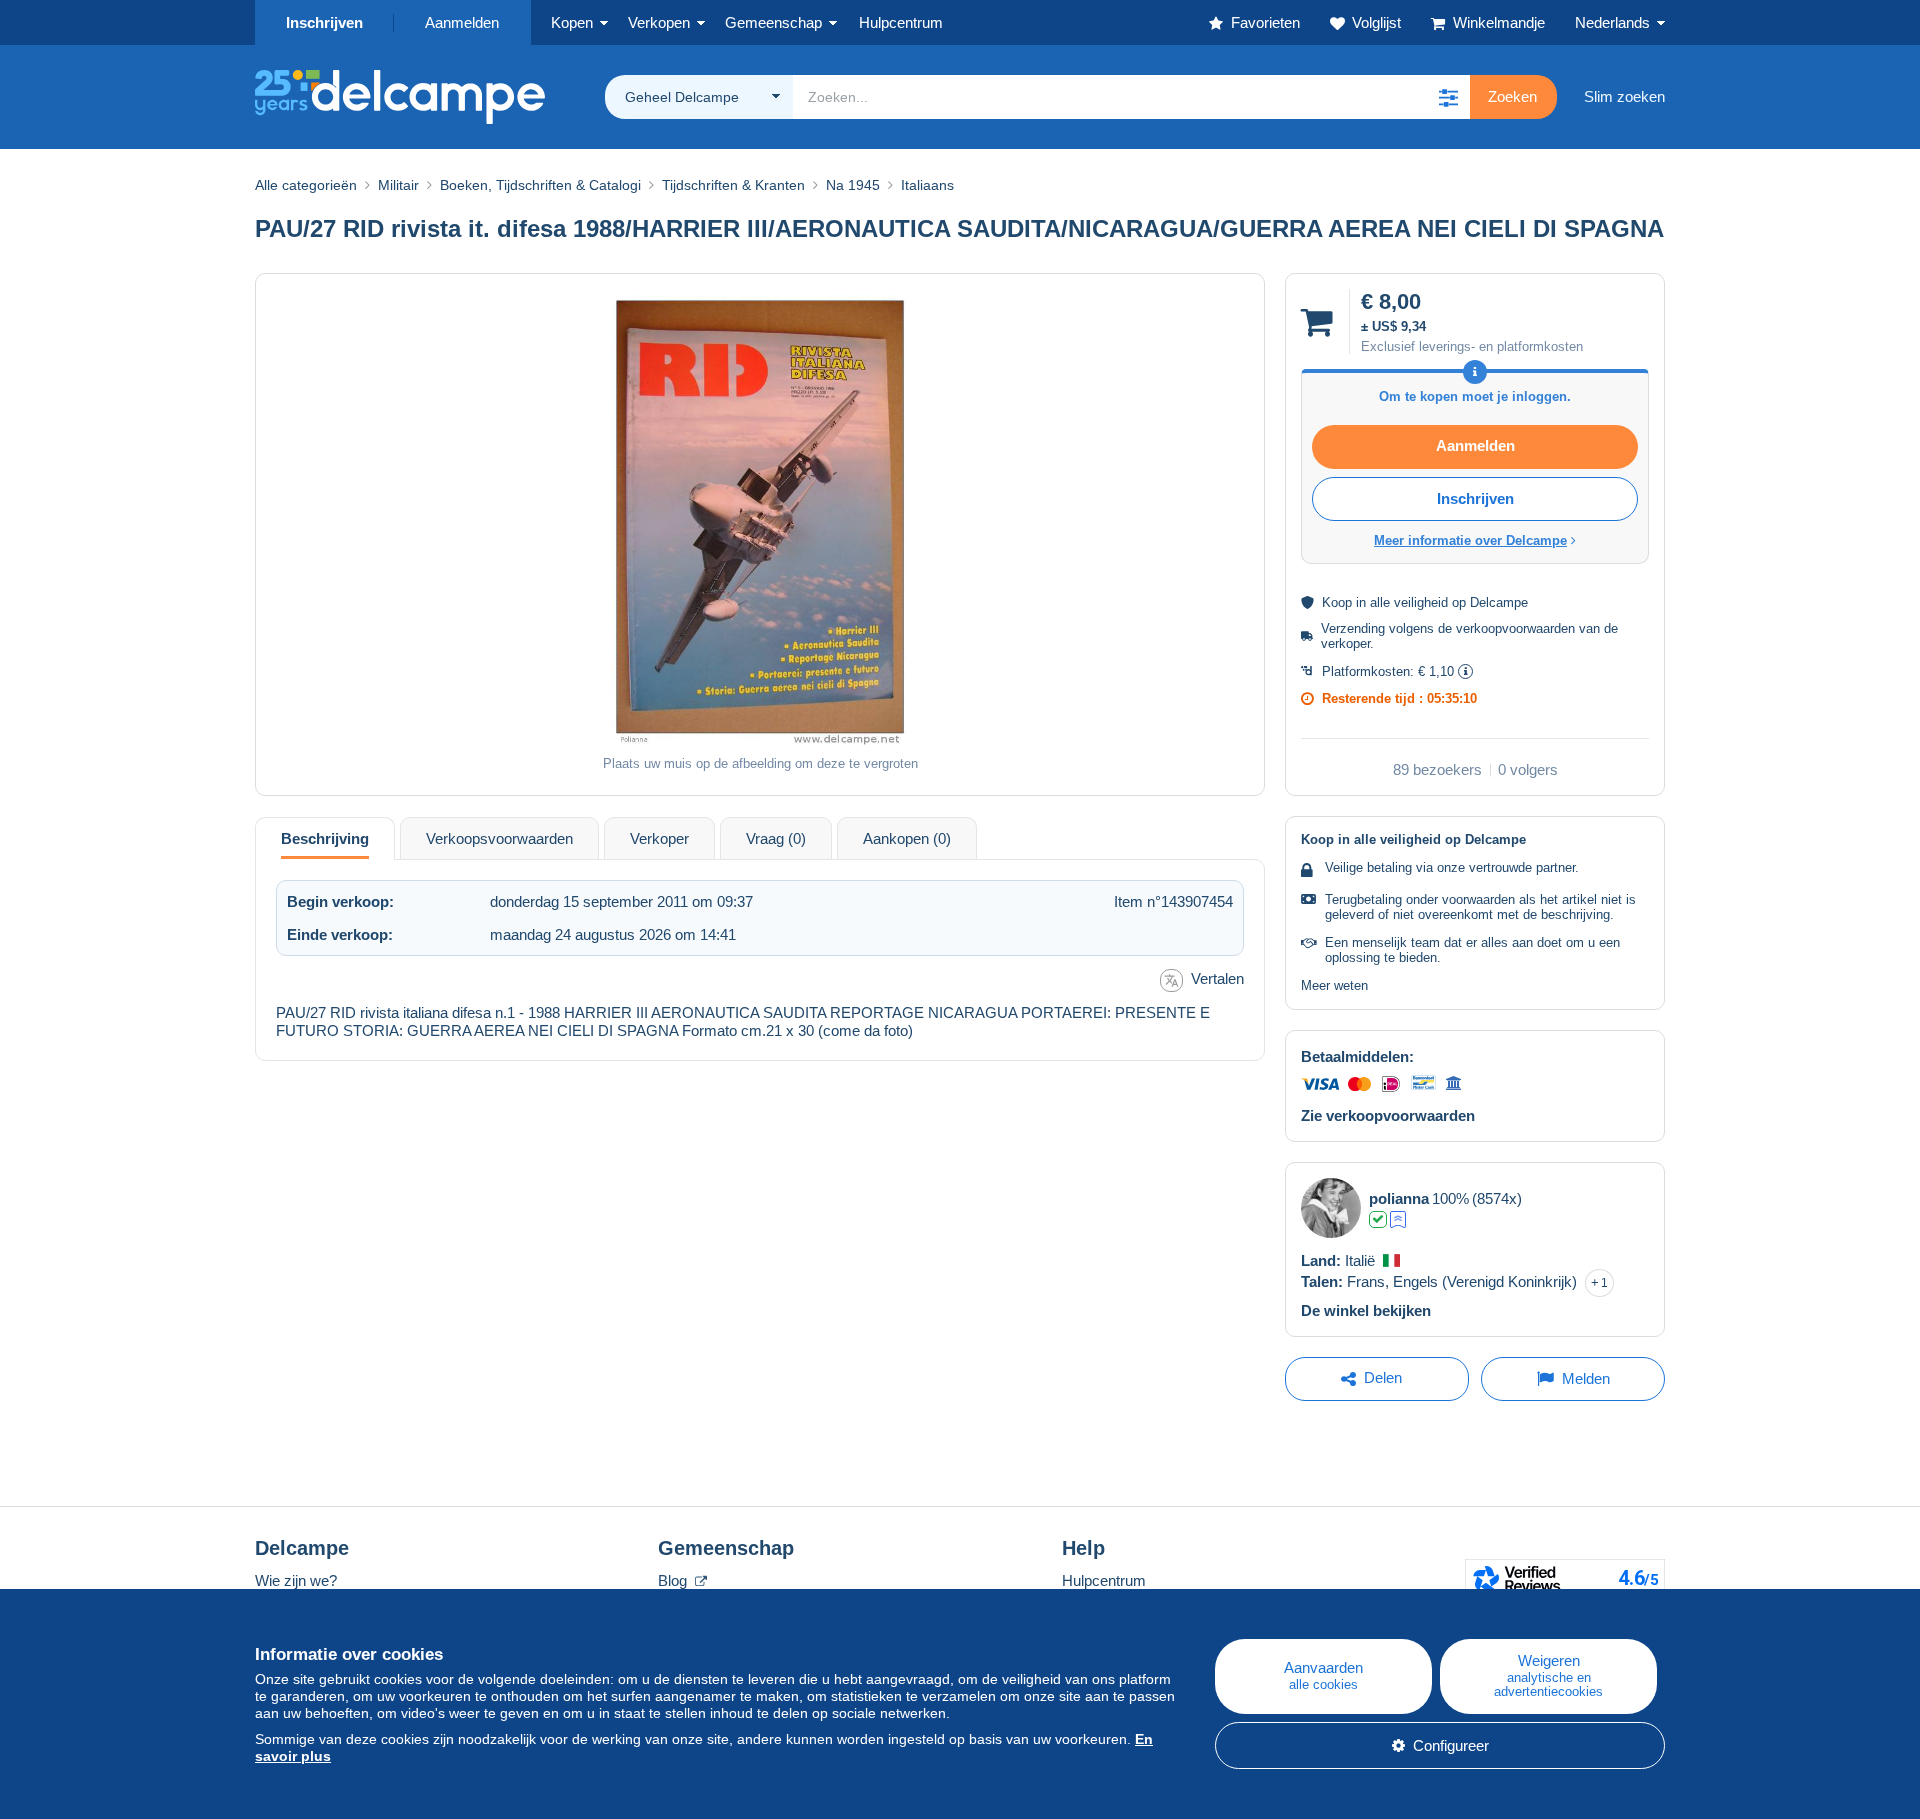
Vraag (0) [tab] (776, 838)
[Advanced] (1398, 1219)
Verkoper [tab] (659, 838)
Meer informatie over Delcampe (1470, 540)
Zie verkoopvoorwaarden (1388, 1115)
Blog (674, 1580)
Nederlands (1612, 22)
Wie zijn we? (296, 1580)
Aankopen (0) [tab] (907, 838)
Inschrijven (324, 22)
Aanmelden (462, 22)
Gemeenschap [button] (773, 22)
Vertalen (1217, 978)
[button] (1448, 97)
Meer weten (1334, 985)
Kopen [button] (572, 22)
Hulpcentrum (1104, 1580)
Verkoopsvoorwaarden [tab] (499, 838)
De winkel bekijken (1366, 1310)
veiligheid (1421, 602)
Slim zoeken (1624, 96)
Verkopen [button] (659, 22)
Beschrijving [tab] (325, 838)
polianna (1399, 1198)
